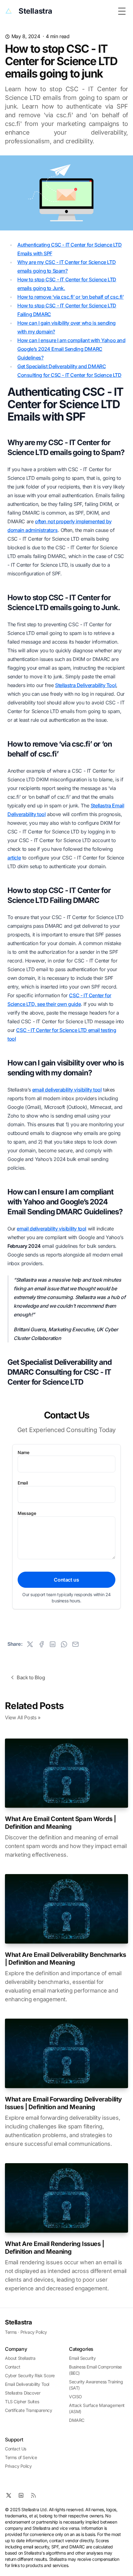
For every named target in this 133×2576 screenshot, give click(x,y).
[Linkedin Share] (53, 1644)
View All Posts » (23, 1717)
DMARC (77, 2420)
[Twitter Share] (30, 1644)
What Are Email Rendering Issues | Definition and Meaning (55, 2248)
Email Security (82, 2358)
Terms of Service (21, 2457)
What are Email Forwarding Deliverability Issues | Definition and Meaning (63, 2103)
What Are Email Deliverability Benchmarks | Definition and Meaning (66, 1959)
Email (23, 1483)
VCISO (75, 2397)
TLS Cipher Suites (22, 2402)
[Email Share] (75, 1644)
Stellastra (19, 2322)
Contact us (66, 1580)
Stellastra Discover (23, 2393)
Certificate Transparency (28, 2410)
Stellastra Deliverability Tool (86, 685)
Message (27, 1513)
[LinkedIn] (21, 2495)
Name (23, 1452)
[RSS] (33, 2495)
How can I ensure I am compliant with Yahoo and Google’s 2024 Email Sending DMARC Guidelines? (71, 349)
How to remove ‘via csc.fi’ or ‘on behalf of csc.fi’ (71, 297)
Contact (13, 2367)
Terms (11, 2332)
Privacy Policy (34, 2332)
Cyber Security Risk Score (30, 2375)
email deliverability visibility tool (67, 1090)
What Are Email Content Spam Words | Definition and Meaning (60, 1823)
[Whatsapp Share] (64, 1644)
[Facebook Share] (41, 1644)
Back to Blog (31, 1677)
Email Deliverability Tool (27, 2384)
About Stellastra (20, 2358)
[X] (9, 2495)
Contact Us (16, 2449)
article (14, 858)
